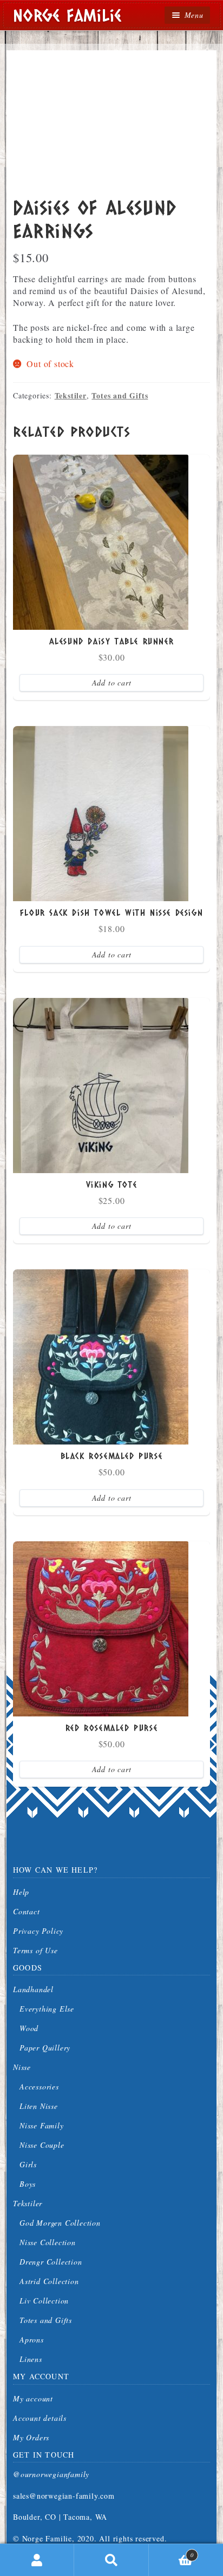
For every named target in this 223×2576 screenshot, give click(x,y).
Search (111, 2560)
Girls (28, 2164)
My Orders (31, 2437)
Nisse (22, 2067)
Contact (27, 1911)
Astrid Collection (49, 2281)
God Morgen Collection (60, 2223)
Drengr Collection (51, 2262)
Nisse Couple (42, 2145)
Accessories (39, 2086)
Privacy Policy (38, 1931)
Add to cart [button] (112, 683)
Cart (171, 2551)
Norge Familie (67, 15)
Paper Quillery (45, 2048)
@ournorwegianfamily (51, 2474)
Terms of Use (35, 1950)
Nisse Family (42, 2125)
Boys (28, 2184)
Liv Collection (44, 2301)
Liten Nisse (39, 2106)
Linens (31, 2359)
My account (33, 2398)
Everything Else (47, 2009)
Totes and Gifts (120, 395)
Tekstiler (71, 395)
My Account (37, 2560)
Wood (29, 2028)
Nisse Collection (48, 2242)
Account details (40, 2418)
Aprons (32, 2339)
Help (21, 1892)
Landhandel (33, 1989)
